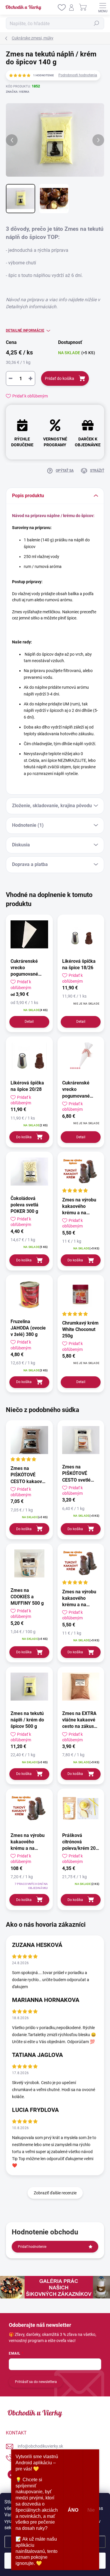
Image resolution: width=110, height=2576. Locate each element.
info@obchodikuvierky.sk (40, 2446)
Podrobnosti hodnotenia (78, 75)
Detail (29, 1022)
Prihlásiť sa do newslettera (36, 2382)
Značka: (18, 92)
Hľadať (97, 23)
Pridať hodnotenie (32, 2247)
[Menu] (103, 7)
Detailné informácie (25, 330)
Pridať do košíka (60, 378)
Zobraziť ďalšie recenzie (55, 2193)
